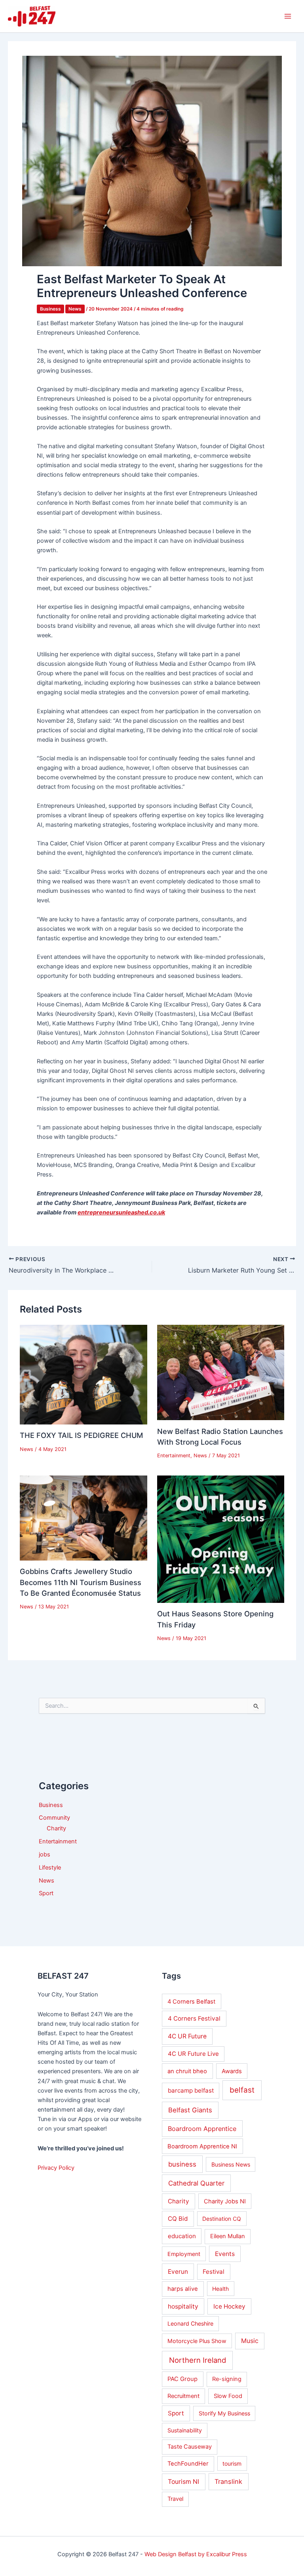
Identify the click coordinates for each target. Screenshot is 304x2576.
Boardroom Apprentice (202, 2129)
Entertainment (174, 1456)
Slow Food (228, 2396)
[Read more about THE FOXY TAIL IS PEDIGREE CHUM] (84, 1374)
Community (54, 1818)
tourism (232, 2463)
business (182, 2164)
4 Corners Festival (194, 2018)
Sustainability (185, 2430)
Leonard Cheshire (190, 2323)
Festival (214, 2272)
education (182, 2236)
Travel (175, 2499)
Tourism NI (183, 2482)
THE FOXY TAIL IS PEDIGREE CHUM (81, 1435)
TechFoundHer (188, 2464)
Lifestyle (50, 1868)
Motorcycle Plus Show (197, 2341)
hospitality (183, 2306)
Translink (228, 2481)
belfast (242, 2090)
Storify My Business (224, 2413)
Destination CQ (222, 2219)
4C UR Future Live (193, 2054)
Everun (178, 2272)
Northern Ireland (198, 2360)
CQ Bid (178, 2219)
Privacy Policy (56, 2168)
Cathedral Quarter (196, 2183)
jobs (45, 1854)
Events (225, 2254)
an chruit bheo (187, 2071)
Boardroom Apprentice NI (202, 2146)
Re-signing (227, 2379)
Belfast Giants (190, 2110)
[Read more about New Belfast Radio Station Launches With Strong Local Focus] (221, 1372)
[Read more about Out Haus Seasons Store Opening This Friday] (221, 1539)
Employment (184, 2254)
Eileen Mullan (228, 2236)
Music (250, 2341)
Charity (56, 1828)
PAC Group (182, 2379)
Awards (232, 2071)
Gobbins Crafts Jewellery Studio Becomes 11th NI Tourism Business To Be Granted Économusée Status (81, 1582)
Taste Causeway (190, 2447)
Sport (46, 1893)
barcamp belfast (191, 2090)
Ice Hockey (229, 2306)
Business (50, 309)
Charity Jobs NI (225, 2201)
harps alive (183, 2289)
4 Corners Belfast (191, 2002)
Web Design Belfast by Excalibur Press (196, 2554)
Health (220, 2289)
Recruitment (183, 2396)
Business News (231, 2164)
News (75, 309)
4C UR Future (187, 2036)
